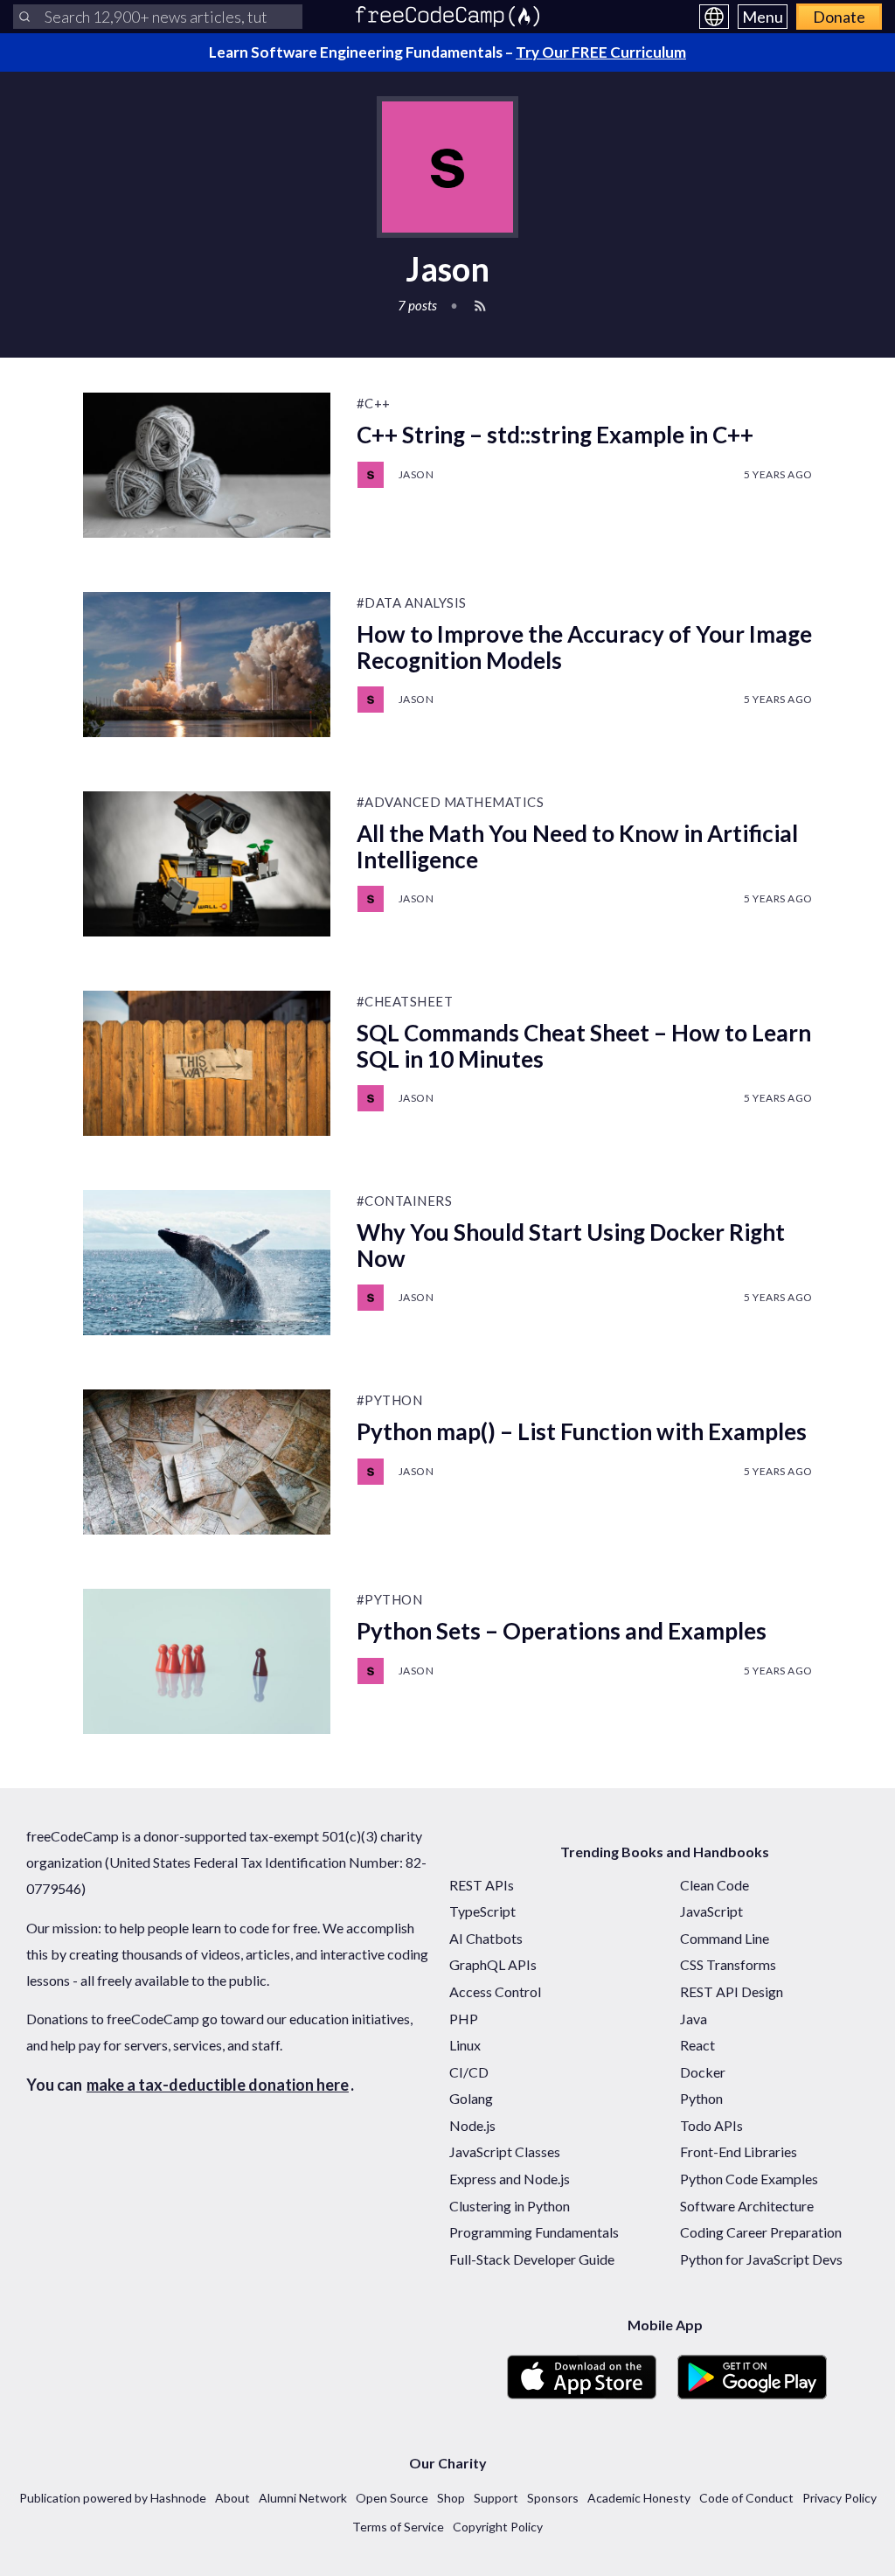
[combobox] (158, 17)
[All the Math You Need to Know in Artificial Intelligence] (207, 864)
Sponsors (553, 2498)
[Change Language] (714, 17)
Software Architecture (747, 2206)
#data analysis (412, 602)
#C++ (374, 403)
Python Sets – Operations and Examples (562, 1631)
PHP (464, 2019)
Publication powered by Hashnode (113, 2498)
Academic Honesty (639, 2498)
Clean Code (715, 1885)
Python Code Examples (749, 2179)
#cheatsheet (405, 1001)
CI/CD (469, 2072)
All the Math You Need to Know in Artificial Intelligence (577, 846)
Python (701, 2098)
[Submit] (24, 17)
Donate (839, 17)
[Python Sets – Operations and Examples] (207, 1661)
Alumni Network (303, 2498)
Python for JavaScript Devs (761, 2259)
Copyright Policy (498, 2527)
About (232, 2498)
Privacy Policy (839, 2498)
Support (496, 2498)
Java (694, 2019)
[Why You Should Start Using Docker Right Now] (207, 1263)
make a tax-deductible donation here (218, 2085)
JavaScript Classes (505, 2151)
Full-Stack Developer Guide (532, 2259)
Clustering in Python (510, 2206)
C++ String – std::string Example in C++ (555, 435)
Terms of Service (398, 2527)
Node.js (472, 2125)
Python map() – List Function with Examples (582, 1431)
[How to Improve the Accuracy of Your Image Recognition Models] (207, 665)
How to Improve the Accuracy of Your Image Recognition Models (584, 647)
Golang (471, 2098)
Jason (416, 474)
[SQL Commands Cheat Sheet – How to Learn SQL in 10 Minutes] (207, 1063)
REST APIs (482, 1885)
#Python (390, 1400)
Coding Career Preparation (761, 2232)
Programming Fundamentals (534, 2232)
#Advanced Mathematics (451, 802)
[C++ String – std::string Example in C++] (207, 465)
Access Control (495, 1991)
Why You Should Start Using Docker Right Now (571, 1245)
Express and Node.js (510, 2179)
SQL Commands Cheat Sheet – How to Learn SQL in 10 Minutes (584, 1046)
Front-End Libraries (739, 2151)
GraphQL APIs (493, 1964)
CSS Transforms (728, 1964)
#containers (405, 1201)
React (697, 2045)
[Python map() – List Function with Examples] (207, 1462)
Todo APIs (711, 2125)
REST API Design (732, 1991)
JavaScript (711, 1911)
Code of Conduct (746, 2498)
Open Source (392, 2498)
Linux (465, 2045)
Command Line (725, 1938)
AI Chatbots (486, 1938)
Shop (451, 2498)
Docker (703, 2072)
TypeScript (482, 1911)
